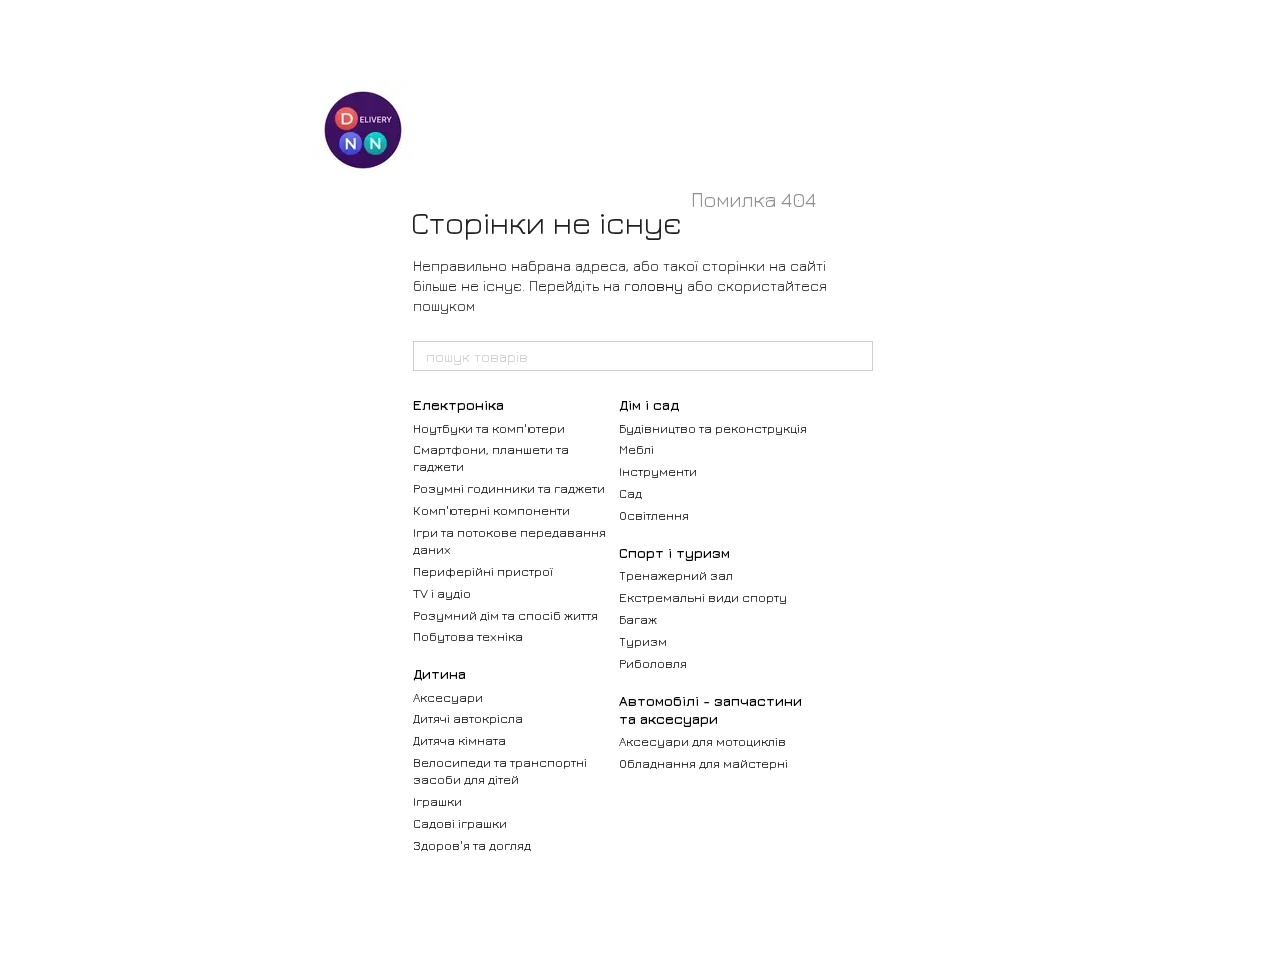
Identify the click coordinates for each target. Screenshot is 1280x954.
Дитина (439, 673)
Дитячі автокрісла (468, 718)
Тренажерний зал (676, 575)
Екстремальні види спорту (703, 597)
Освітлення (654, 515)
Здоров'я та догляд (472, 845)
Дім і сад (649, 404)
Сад (630, 493)
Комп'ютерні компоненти (491, 510)
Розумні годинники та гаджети (509, 488)
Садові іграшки (460, 823)
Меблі (636, 449)
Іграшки (437, 801)
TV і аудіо (442, 593)
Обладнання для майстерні (703, 763)
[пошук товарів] (857, 356)
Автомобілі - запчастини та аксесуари (710, 709)
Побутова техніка (468, 636)
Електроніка (458, 404)
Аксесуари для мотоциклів (702, 741)
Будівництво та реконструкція (713, 428)
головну (653, 285)
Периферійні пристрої (483, 571)
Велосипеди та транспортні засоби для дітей (500, 770)
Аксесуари (448, 697)
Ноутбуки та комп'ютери (489, 428)
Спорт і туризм (674, 552)
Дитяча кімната (459, 740)
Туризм (643, 641)
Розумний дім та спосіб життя (505, 615)
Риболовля (653, 663)
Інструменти (658, 471)
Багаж (638, 619)
